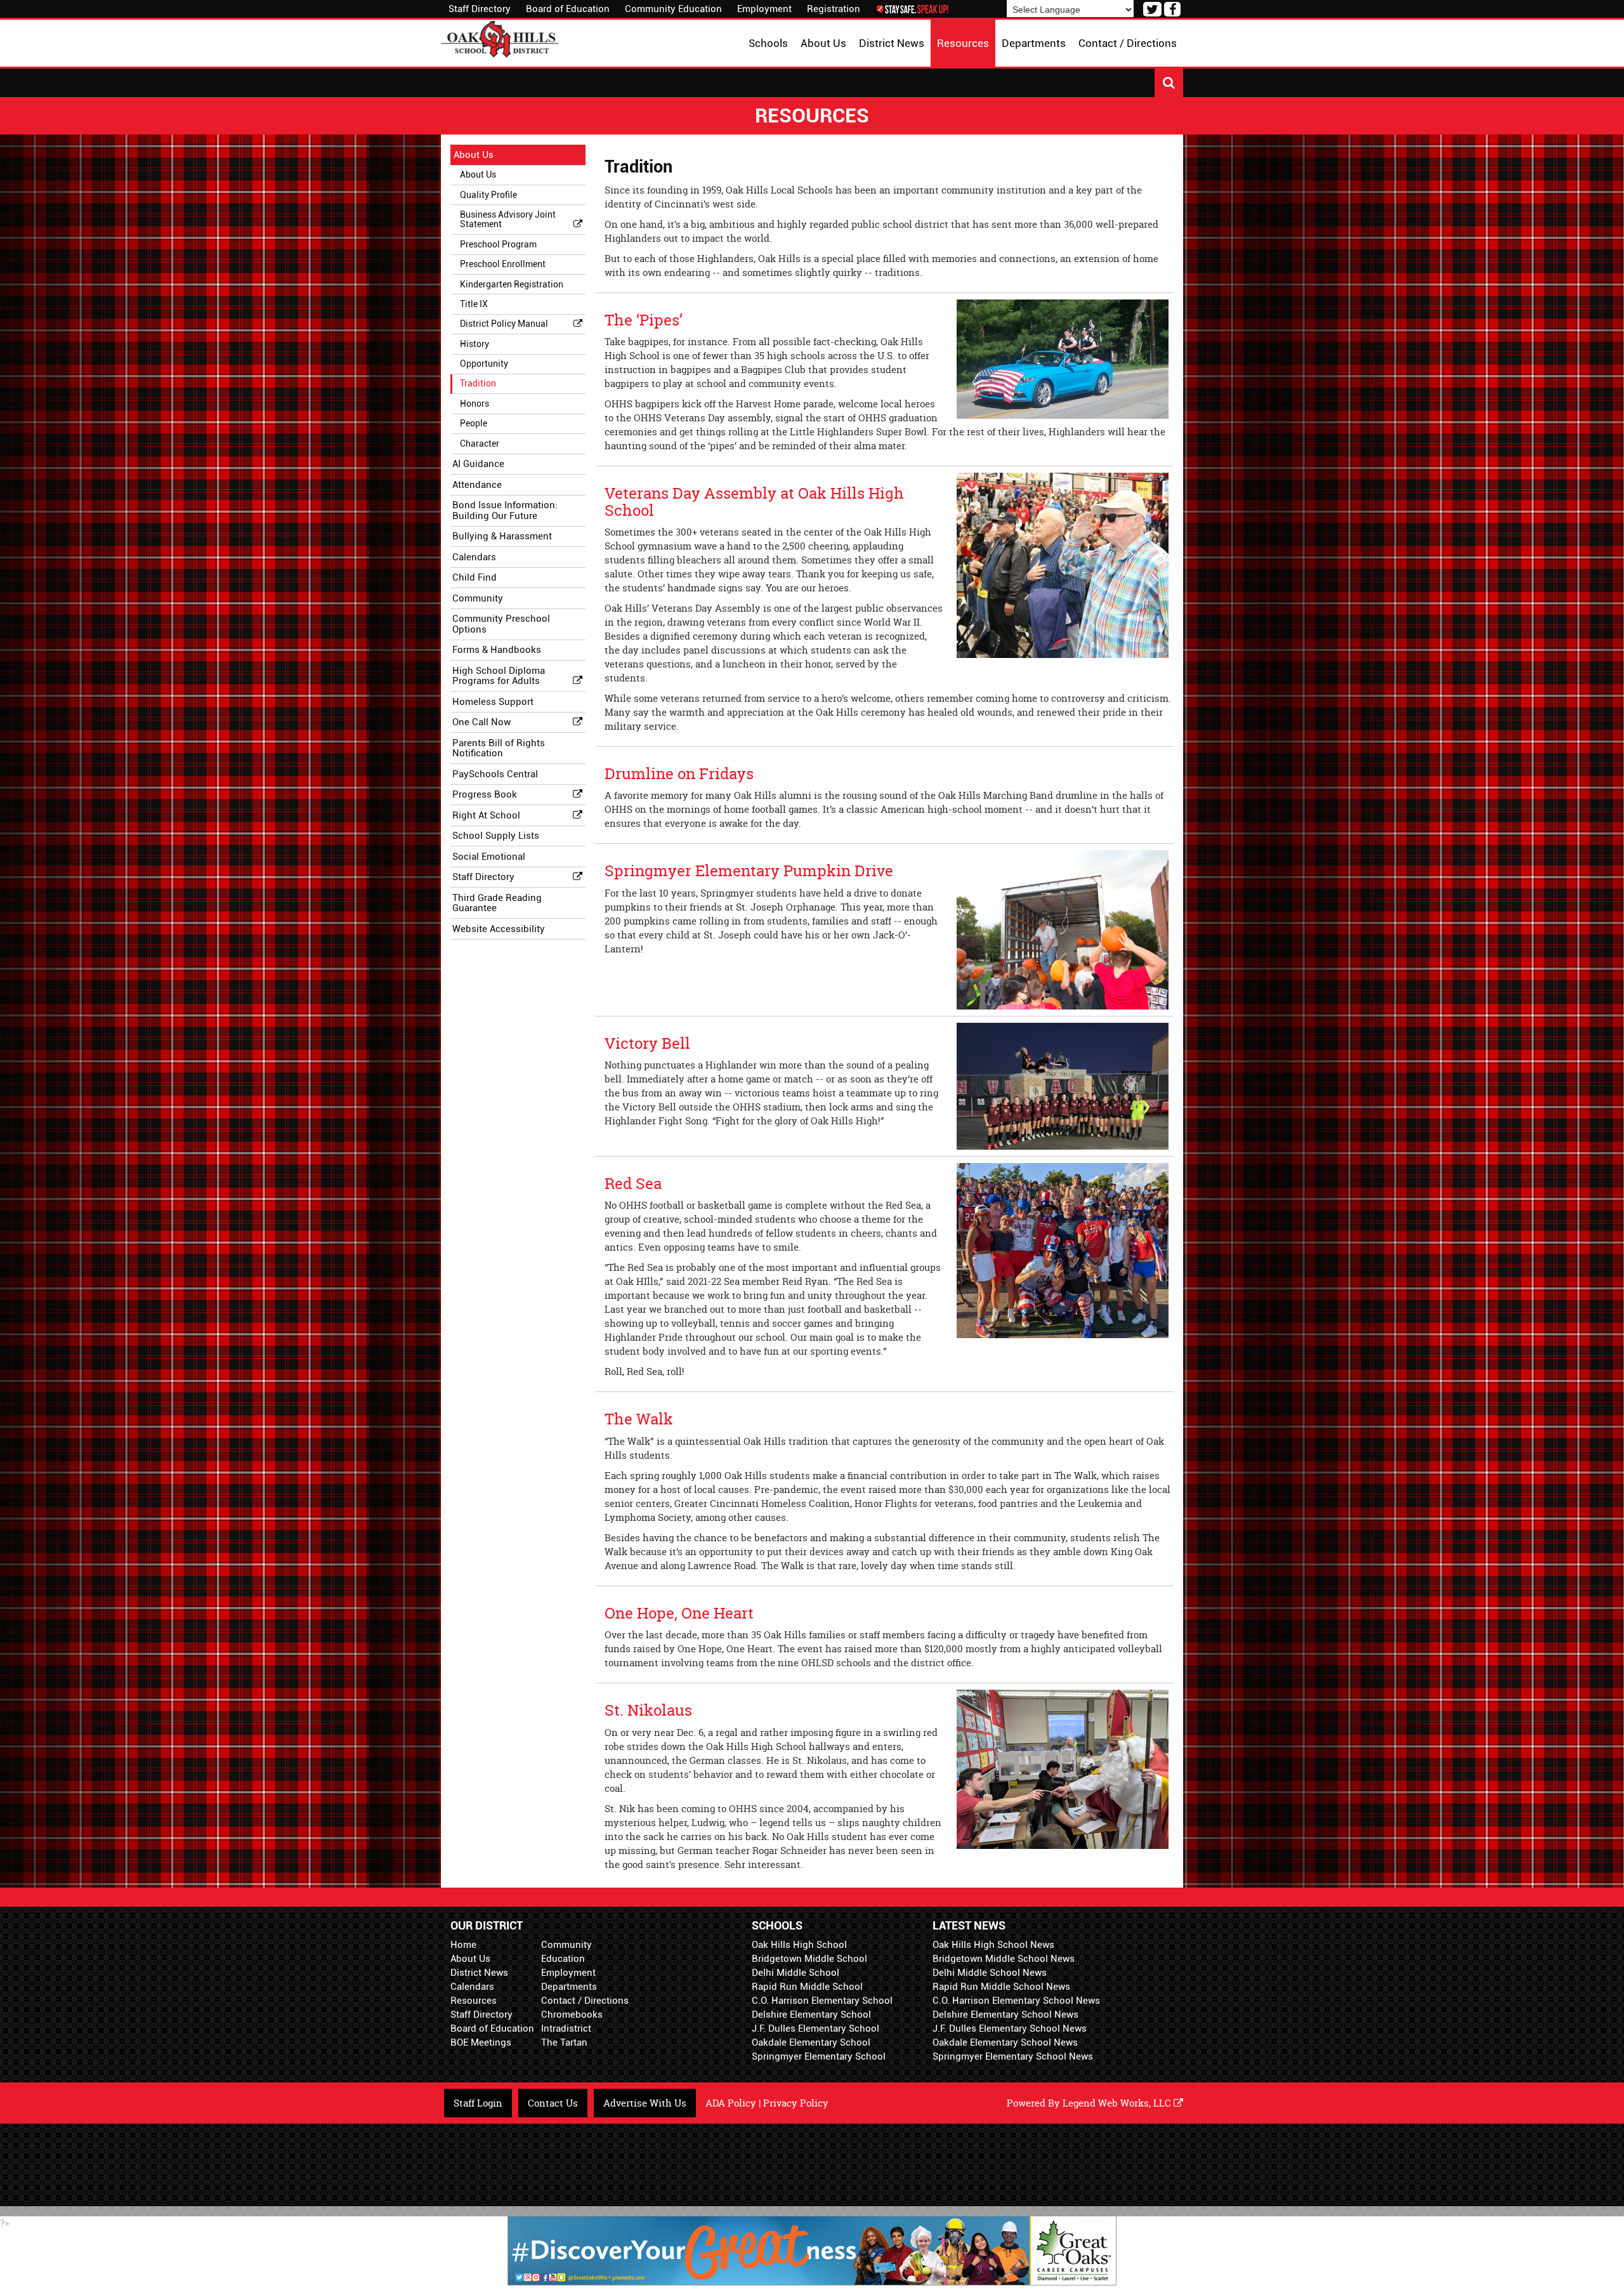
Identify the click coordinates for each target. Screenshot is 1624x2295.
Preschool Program (498, 244)
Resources (474, 2001)
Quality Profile (488, 195)
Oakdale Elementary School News (1005, 2042)
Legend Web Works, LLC (1118, 2103)
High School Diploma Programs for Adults (499, 676)
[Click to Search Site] (1169, 83)
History (475, 344)
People (474, 423)
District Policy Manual (504, 324)
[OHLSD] (500, 38)
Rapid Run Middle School (807, 1987)
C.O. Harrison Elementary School (822, 2001)
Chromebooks (572, 2015)
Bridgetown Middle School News (1004, 1959)
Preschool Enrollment (503, 264)
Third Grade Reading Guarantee (497, 903)
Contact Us (553, 2103)
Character (480, 444)
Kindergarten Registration (512, 284)
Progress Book (485, 794)
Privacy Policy (796, 2103)
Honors (475, 404)
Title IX (474, 304)
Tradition (478, 383)
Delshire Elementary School (811, 2015)
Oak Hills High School (799, 1945)
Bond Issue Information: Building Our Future (505, 510)
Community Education (673, 9)
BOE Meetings (481, 2042)
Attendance (477, 485)
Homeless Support (493, 702)
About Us (474, 155)
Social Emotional (489, 857)
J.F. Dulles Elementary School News (1010, 2029)
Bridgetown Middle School (809, 1959)
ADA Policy (731, 2103)
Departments (569, 1987)
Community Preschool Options (501, 624)
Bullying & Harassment (502, 536)
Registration (834, 9)
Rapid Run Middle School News (1001, 1987)
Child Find (475, 577)
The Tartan (564, 2042)
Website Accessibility (499, 929)
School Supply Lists (496, 836)
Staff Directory (480, 9)
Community (478, 598)
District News (479, 1973)
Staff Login (478, 2103)
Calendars (474, 557)
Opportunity (484, 364)
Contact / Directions (585, 2001)
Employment (764, 9)
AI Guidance (478, 464)
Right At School (486, 815)
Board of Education (568, 9)
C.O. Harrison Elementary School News (1016, 2001)
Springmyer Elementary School (819, 2056)
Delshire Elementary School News (1005, 2015)
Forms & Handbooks (497, 650)
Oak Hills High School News (993, 1945)
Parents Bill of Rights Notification (499, 748)
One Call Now (481, 722)
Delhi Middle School (796, 1973)
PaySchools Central (495, 774)
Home (463, 1945)
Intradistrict (566, 2029)
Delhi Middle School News (990, 1973)
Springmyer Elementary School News (1013, 2056)
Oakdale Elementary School (811, 2042)
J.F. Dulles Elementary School (815, 2029)
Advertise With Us (645, 2103)
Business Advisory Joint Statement (508, 219)
